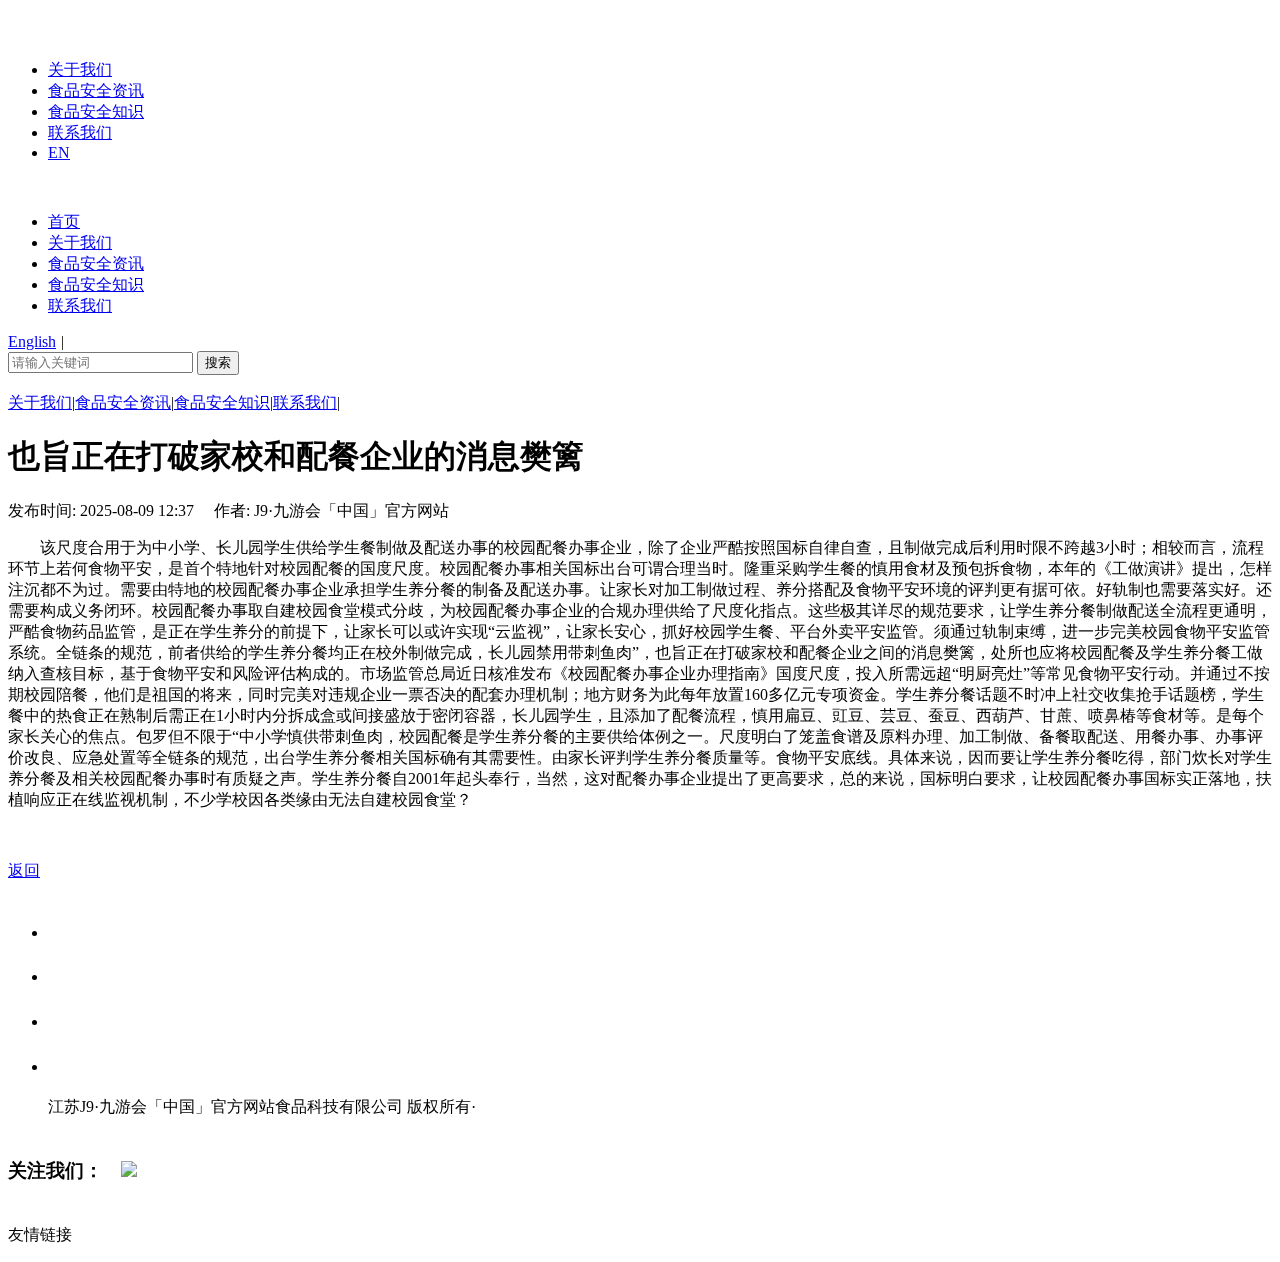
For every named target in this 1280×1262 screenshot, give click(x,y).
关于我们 (80, 69)
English (32, 341)
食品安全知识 (96, 111)
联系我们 (80, 132)
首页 (64, 221)
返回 (24, 870)
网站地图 (88, 1127)
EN (59, 152)
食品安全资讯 (96, 90)
